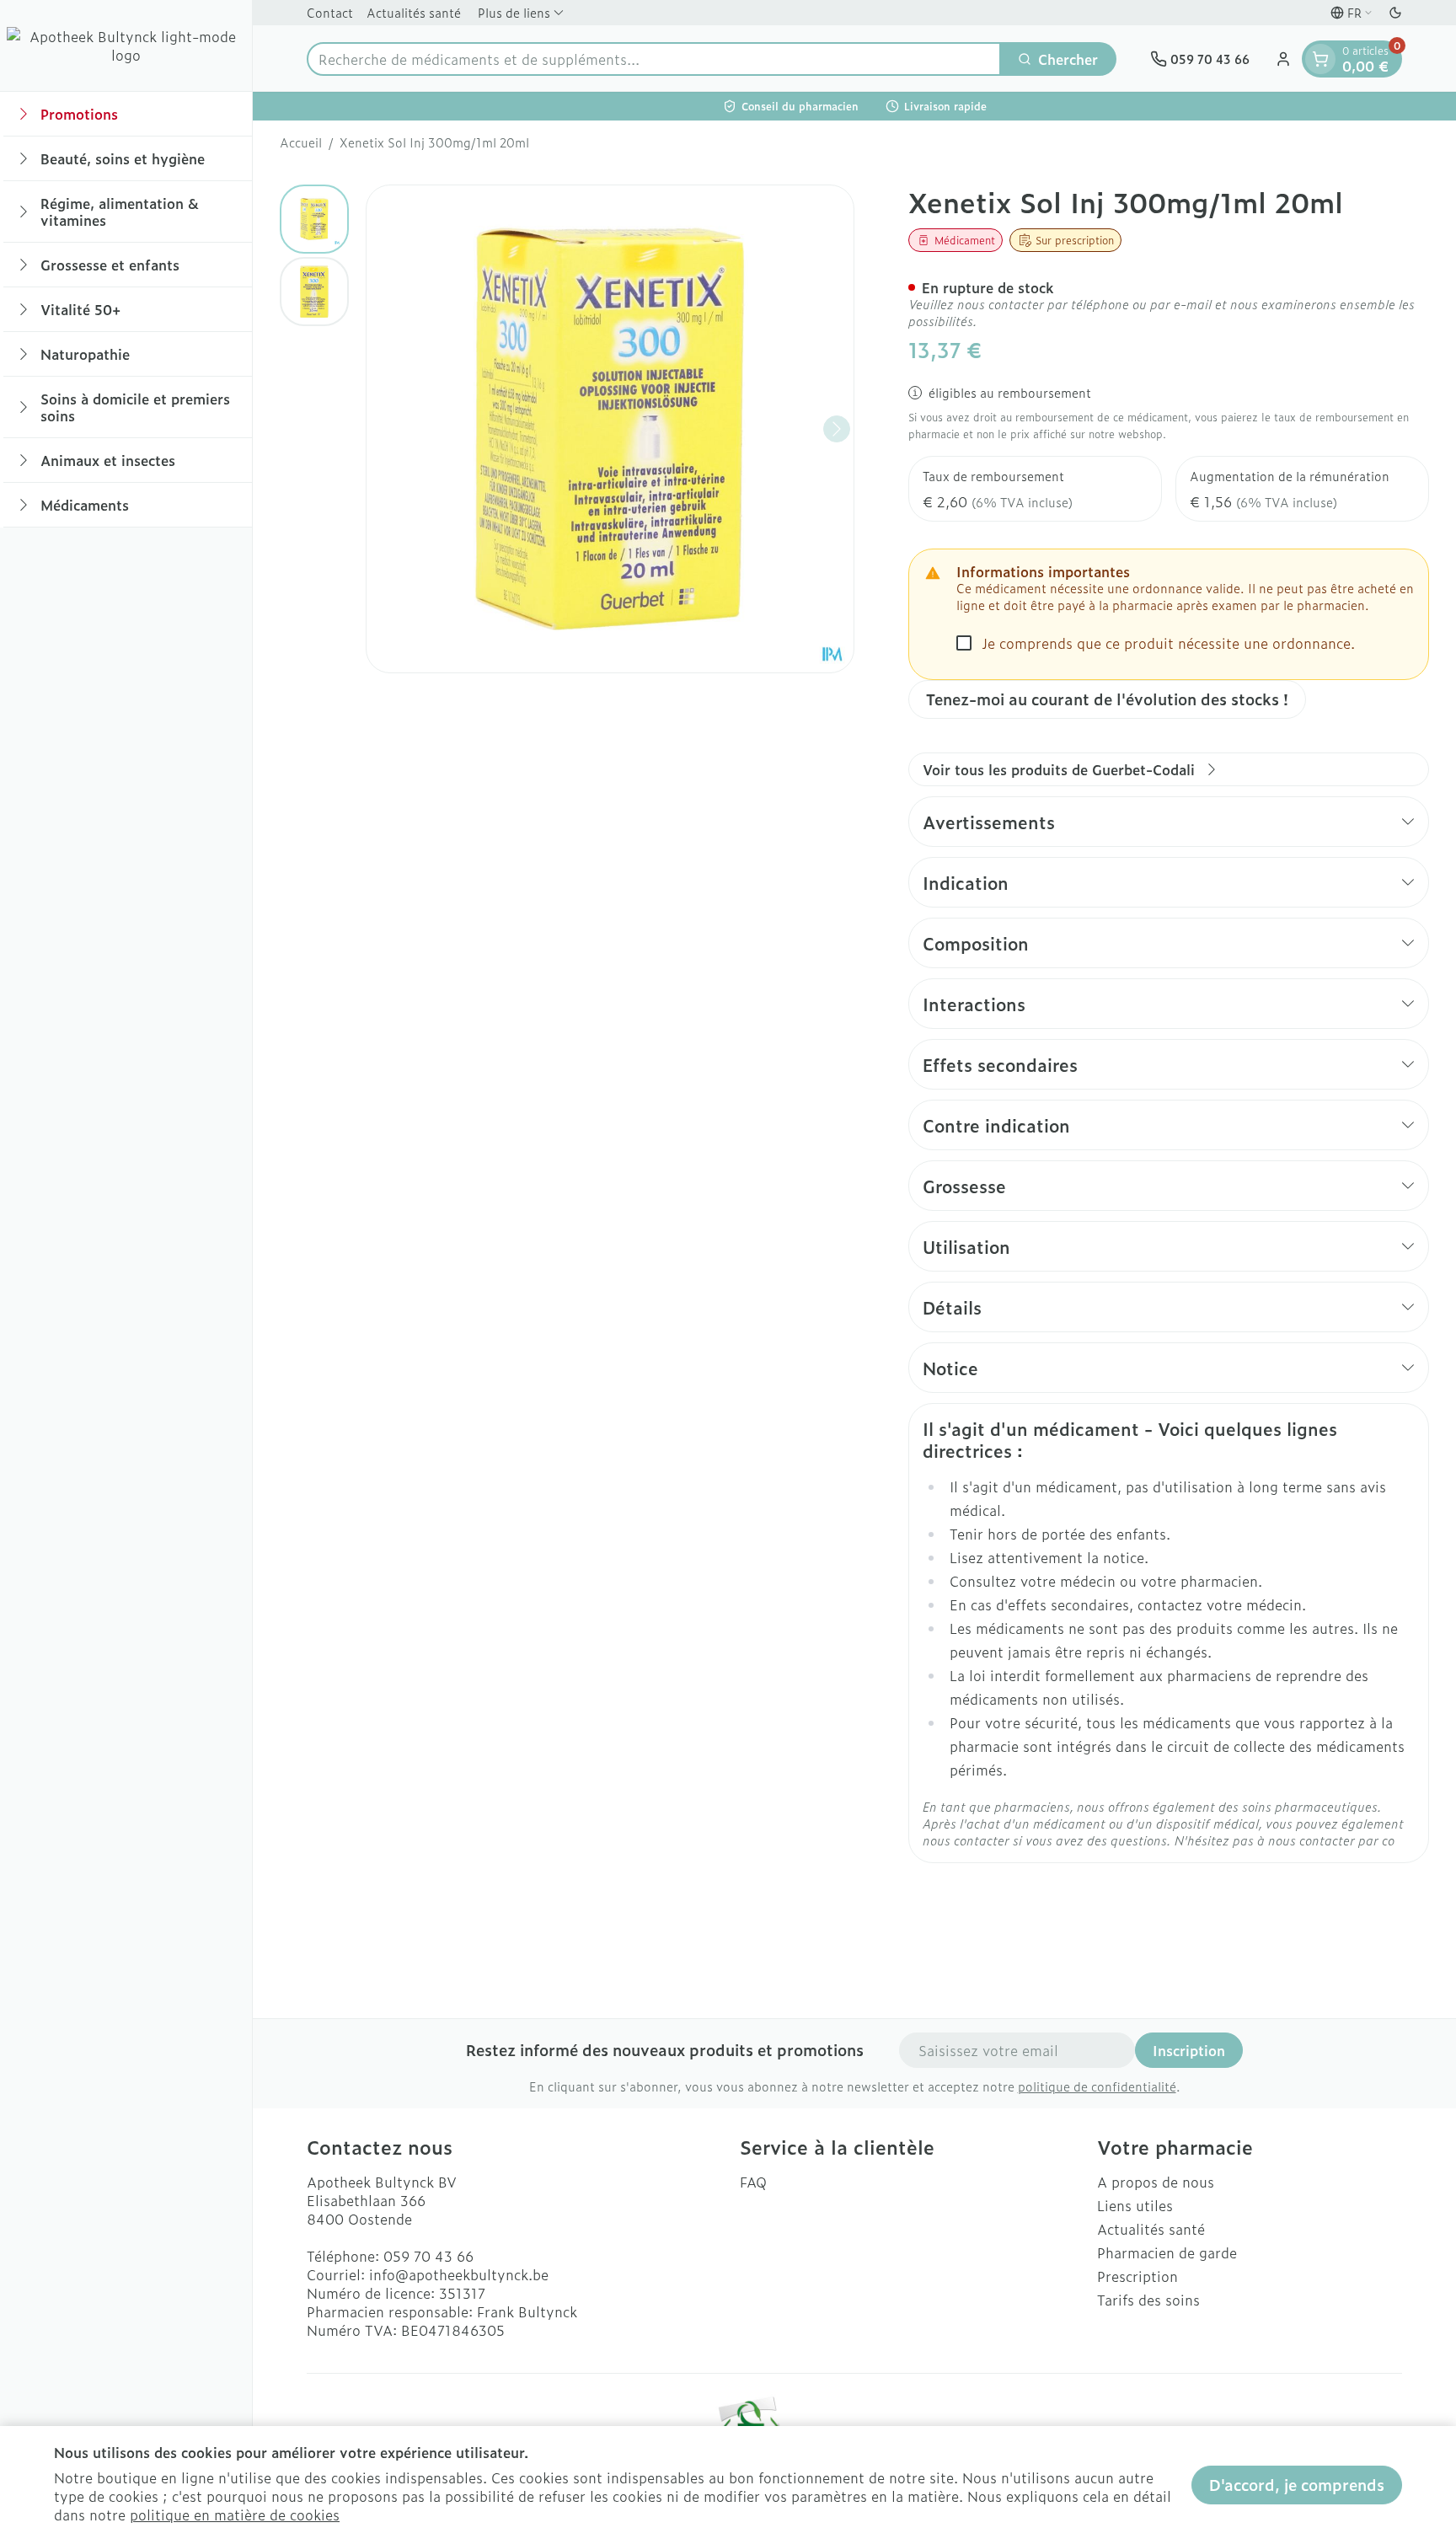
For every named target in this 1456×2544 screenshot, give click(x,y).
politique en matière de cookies (235, 2515)
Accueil (301, 142)
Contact (330, 12)
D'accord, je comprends (1297, 2485)
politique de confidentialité (1097, 2086)
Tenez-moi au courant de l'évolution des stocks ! (1107, 699)
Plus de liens (514, 12)
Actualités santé (414, 12)
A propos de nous (1156, 2182)
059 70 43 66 (428, 2256)
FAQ (753, 2182)
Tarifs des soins (1148, 2300)
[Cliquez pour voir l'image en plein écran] (610, 429)
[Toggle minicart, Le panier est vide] (1320, 59)
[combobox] (654, 59)
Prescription (1137, 2276)
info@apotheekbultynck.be (459, 2274)
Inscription (1189, 2050)
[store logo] (126, 46)
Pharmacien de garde (1167, 2252)
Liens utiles (1135, 2205)
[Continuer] (837, 429)
